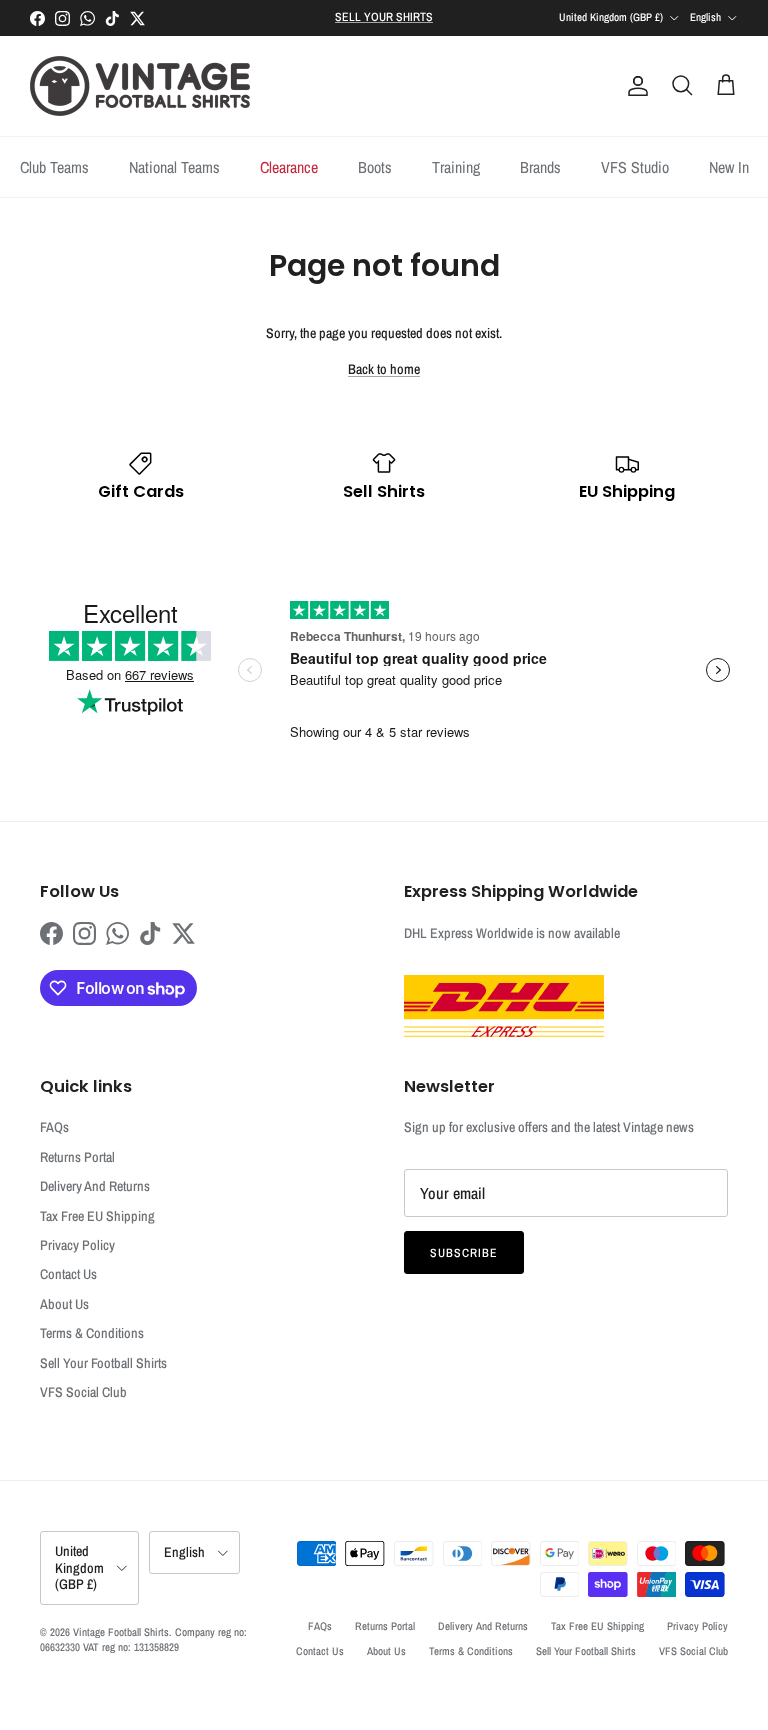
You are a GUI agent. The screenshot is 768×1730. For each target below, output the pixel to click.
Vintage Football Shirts (121, 1632)
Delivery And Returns (95, 1186)
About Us (64, 1304)
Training (456, 167)
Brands (540, 167)
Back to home (384, 369)
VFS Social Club (83, 1392)
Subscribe (464, 1253)
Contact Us (68, 1274)
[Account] (634, 86)
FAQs (54, 1127)
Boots (375, 167)
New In (729, 167)
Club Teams (54, 167)
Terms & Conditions (92, 1333)
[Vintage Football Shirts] (140, 86)
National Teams (174, 167)
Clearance (289, 167)
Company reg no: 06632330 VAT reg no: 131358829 (143, 1639)
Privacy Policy (77, 1245)
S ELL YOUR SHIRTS (384, 17)
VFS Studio (635, 167)
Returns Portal (77, 1157)
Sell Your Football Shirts (103, 1363)
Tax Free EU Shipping (97, 1216)
